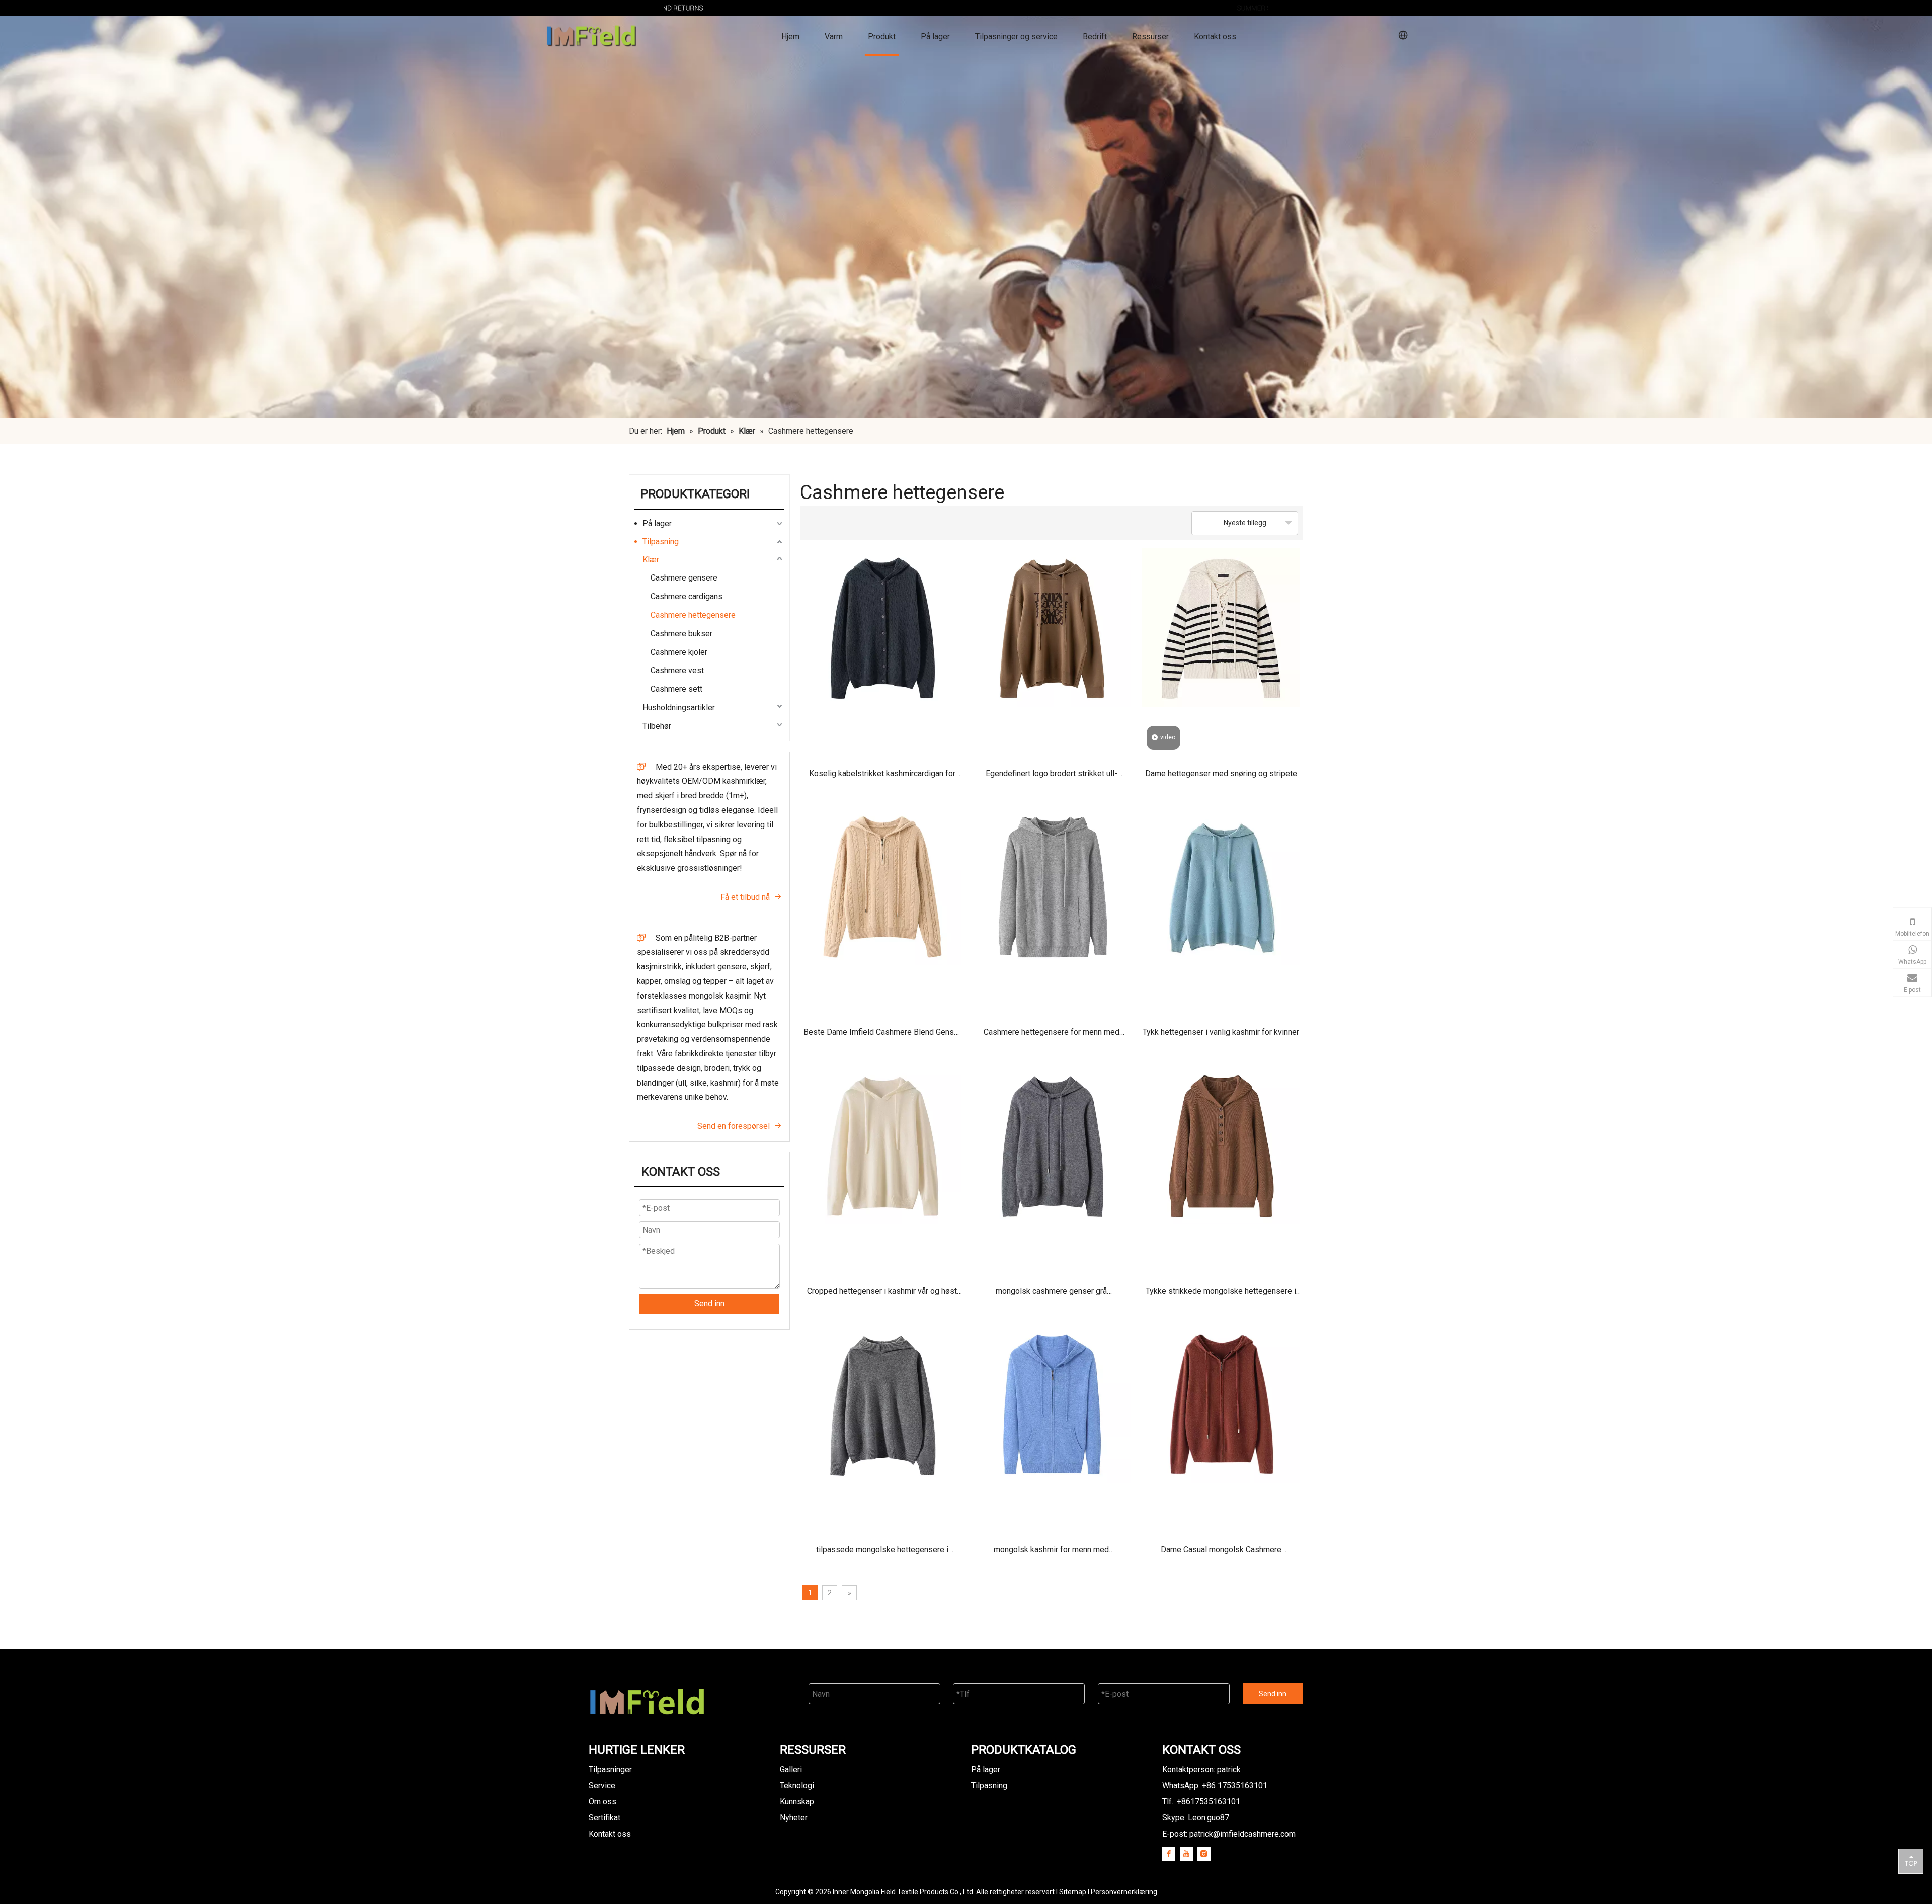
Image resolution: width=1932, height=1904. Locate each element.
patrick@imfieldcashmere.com (1242, 1834)
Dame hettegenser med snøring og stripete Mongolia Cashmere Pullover (1221, 777)
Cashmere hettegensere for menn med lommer (1052, 1036)
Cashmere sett (676, 689)
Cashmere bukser (681, 634)
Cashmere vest (677, 670)
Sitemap (1073, 1892)
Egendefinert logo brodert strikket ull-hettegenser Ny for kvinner (1052, 777)
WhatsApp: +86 (1215, 1786)
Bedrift (1095, 36)
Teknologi (797, 1786)
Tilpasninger (610, 1769)
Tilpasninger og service (1016, 36)
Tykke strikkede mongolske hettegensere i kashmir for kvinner (1221, 1295)
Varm (834, 36)
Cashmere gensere (684, 578)
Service (602, 1786)
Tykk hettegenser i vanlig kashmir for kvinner (1221, 1032)
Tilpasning (661, 542)
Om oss (602, 1802)
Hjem (790, 36)
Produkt (882, 36)
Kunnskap (797, 1802)
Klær (651, 560)
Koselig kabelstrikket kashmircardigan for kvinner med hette (882, 777)
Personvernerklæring (1124, 1892)
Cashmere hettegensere (693, 615)
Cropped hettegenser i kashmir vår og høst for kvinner (882, 1295)
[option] (966, 8)
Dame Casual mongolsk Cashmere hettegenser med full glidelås (1221, 1553)
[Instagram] (1204, 1854)
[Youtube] (1186, 1854)
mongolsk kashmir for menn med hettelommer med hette (1051, 1553)
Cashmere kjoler (679, 652)
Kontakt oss (1215, 36)
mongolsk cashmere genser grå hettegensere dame (1051, 1295)
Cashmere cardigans (687, 596)
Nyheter (794, 1818)
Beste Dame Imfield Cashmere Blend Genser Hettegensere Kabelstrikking (882, 1036)
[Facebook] (1169, 1854)
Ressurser (1150, 36)
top (1911, 1861)
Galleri (791, 1769)
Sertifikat (605, 1818)
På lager (935, 36)
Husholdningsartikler (679, 708)
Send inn (709, 1304)
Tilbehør (657, 726)
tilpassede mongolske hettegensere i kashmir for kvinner (882, 1553)
